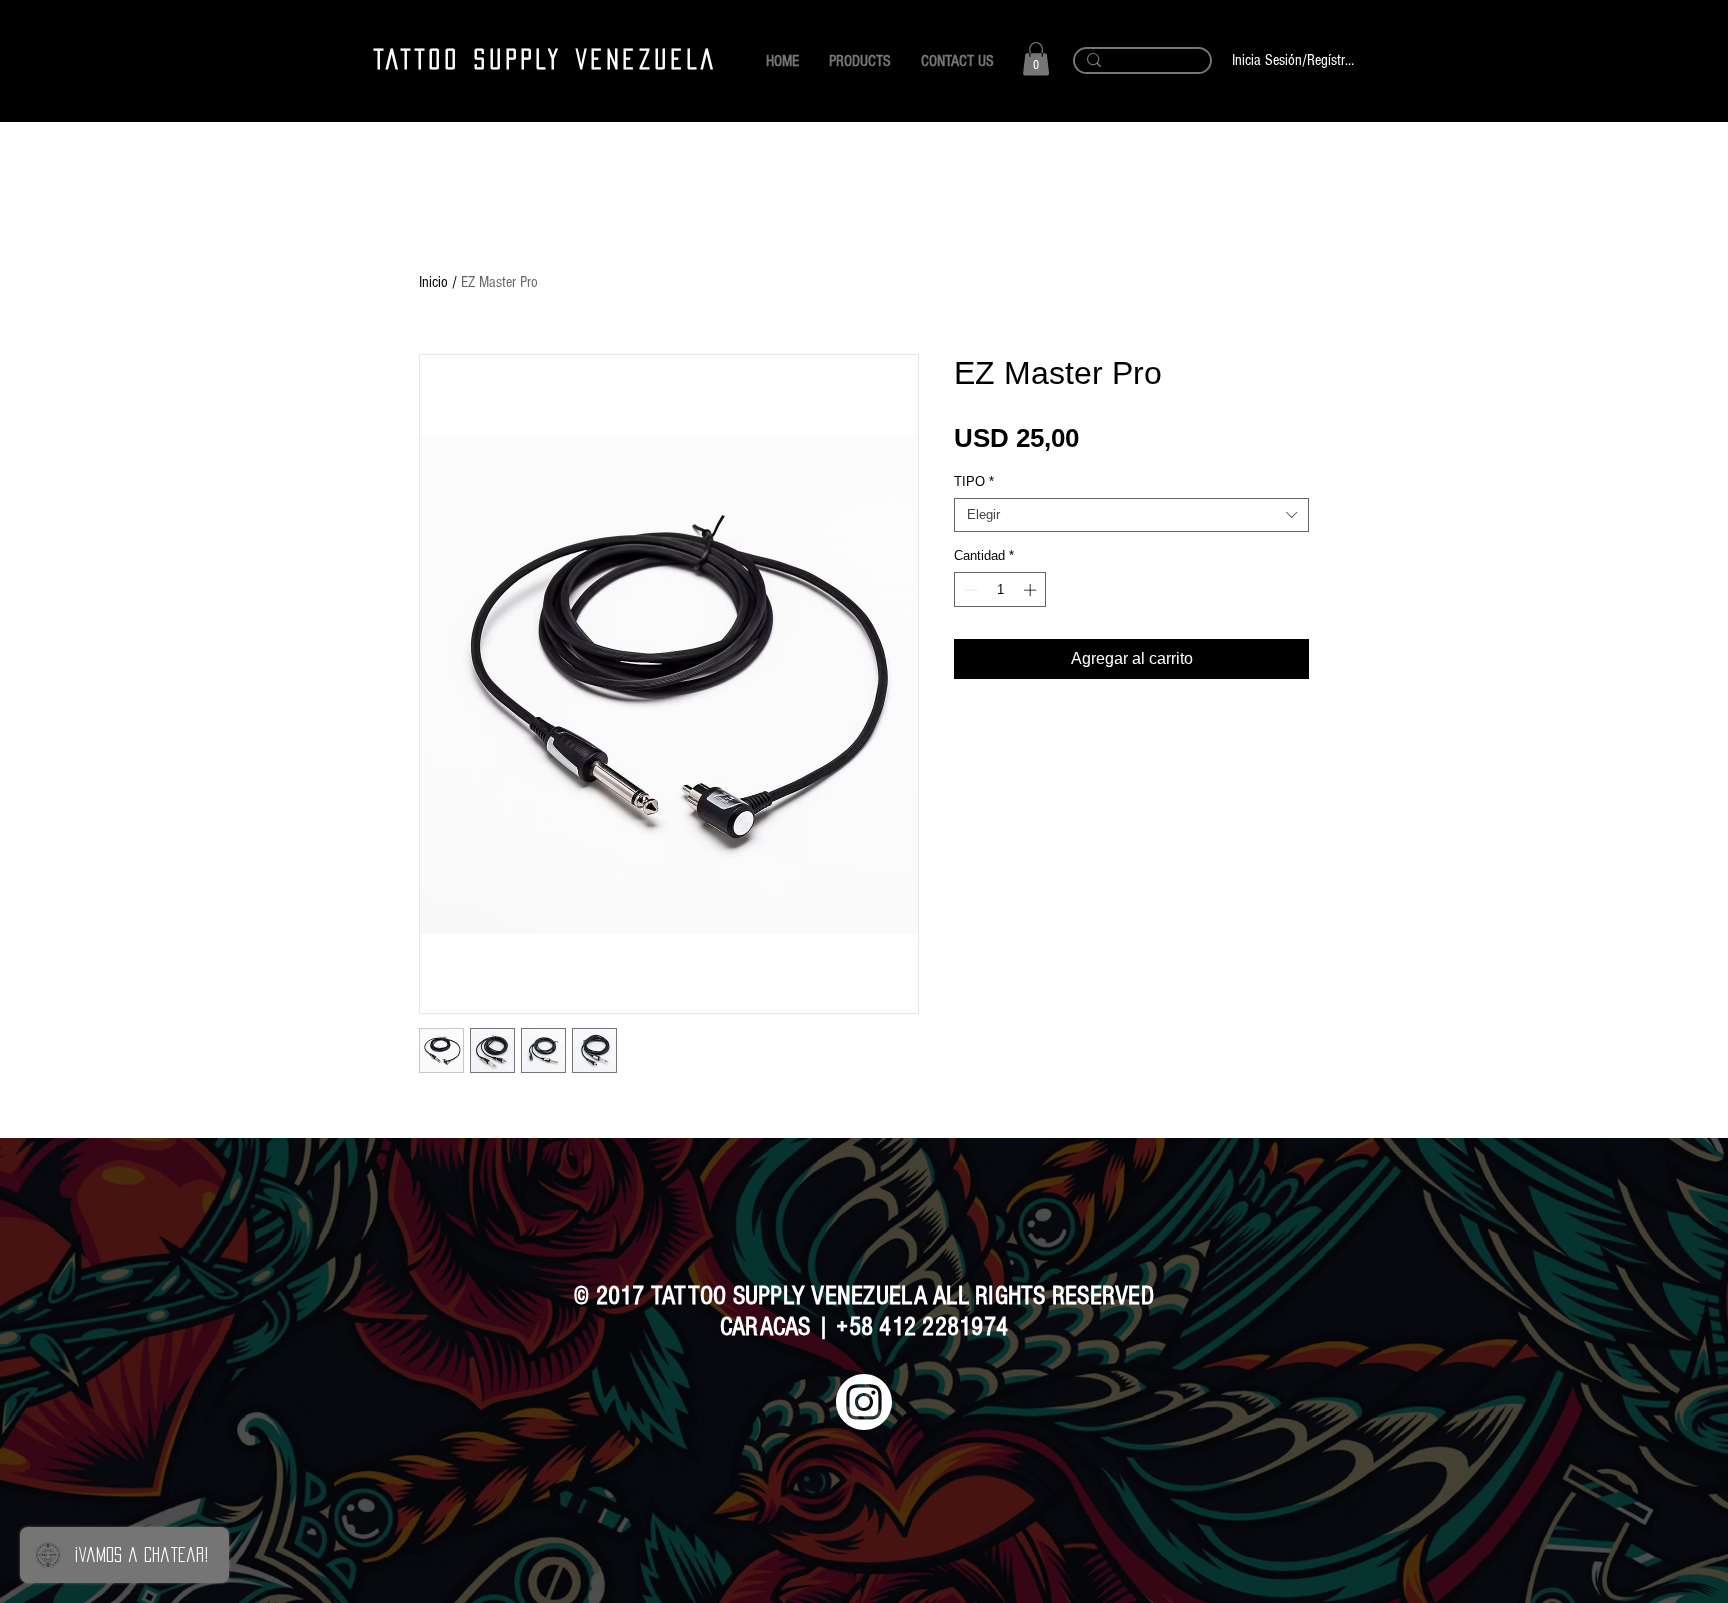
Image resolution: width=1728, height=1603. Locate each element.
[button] (1036, 58)
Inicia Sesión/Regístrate (1293, 60)
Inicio (433, 282)
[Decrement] (969, 590)
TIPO (974, 481)
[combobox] (1131, 515)
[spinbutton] (1000, 590)
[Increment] (1032, 590)
